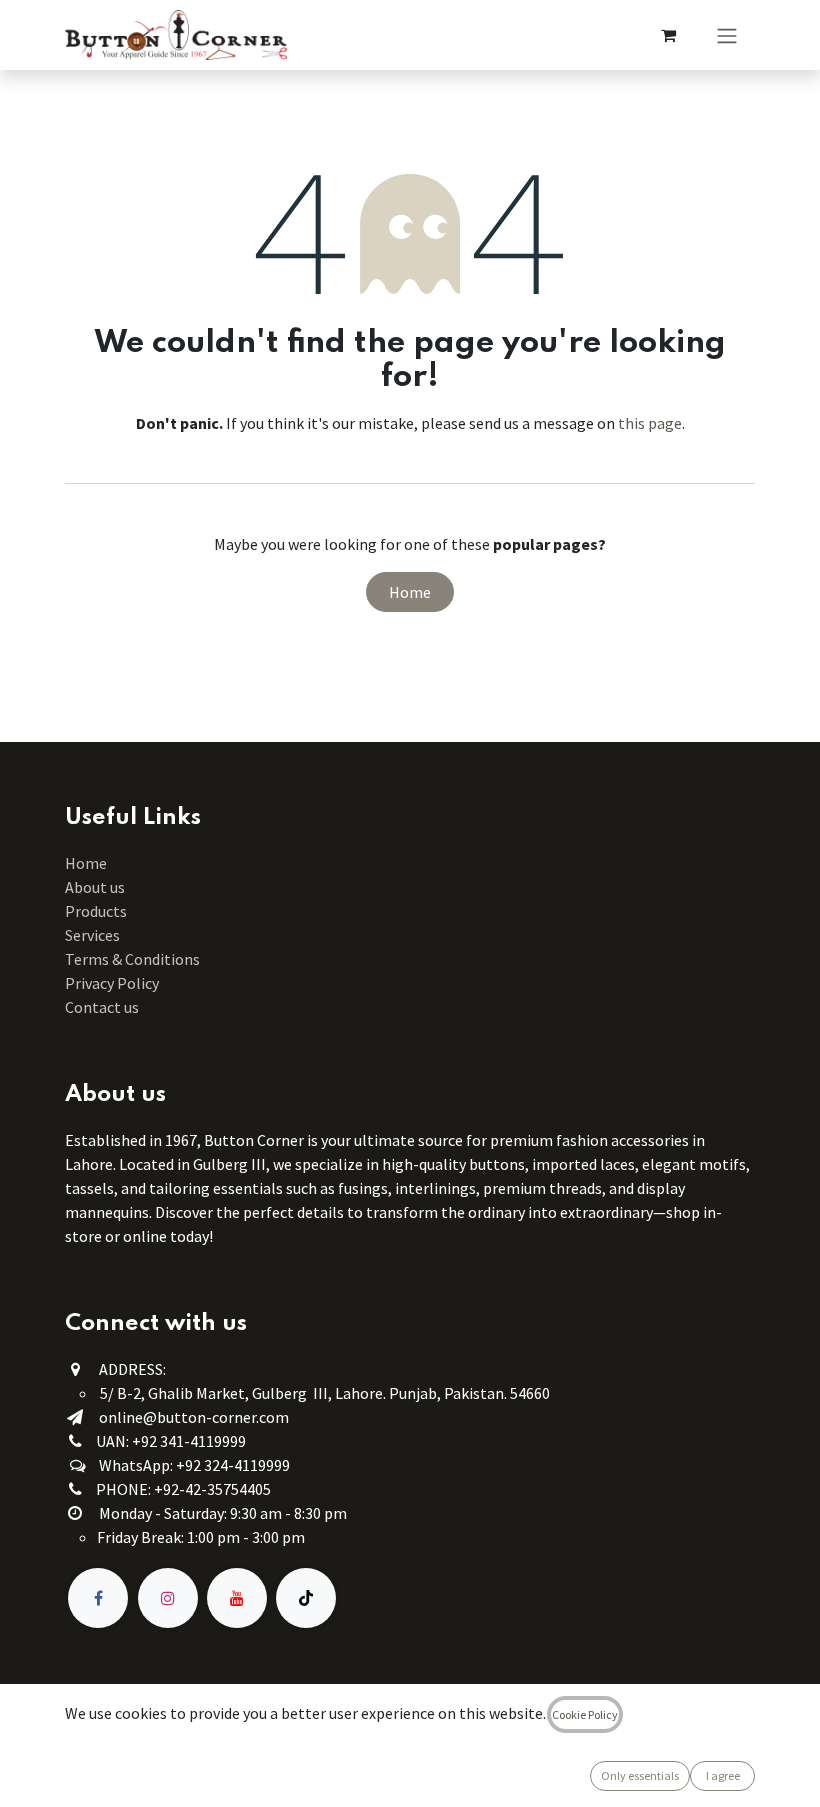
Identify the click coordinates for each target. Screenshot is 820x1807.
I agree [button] (723, 1775)
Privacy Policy (112, 983)
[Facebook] (98, 1598)
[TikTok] (306, 1598)
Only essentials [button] (640, 1775)
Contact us (102, 1007)
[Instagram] (168, 1598)
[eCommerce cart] (668, 35)
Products (96, 911)
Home (410, 592)
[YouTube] (237, 1598)
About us (95, 887)
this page (650, 423)
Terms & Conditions (134, 959)
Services (92, 935)
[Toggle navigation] (727, 35)
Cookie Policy (585, 1714)
